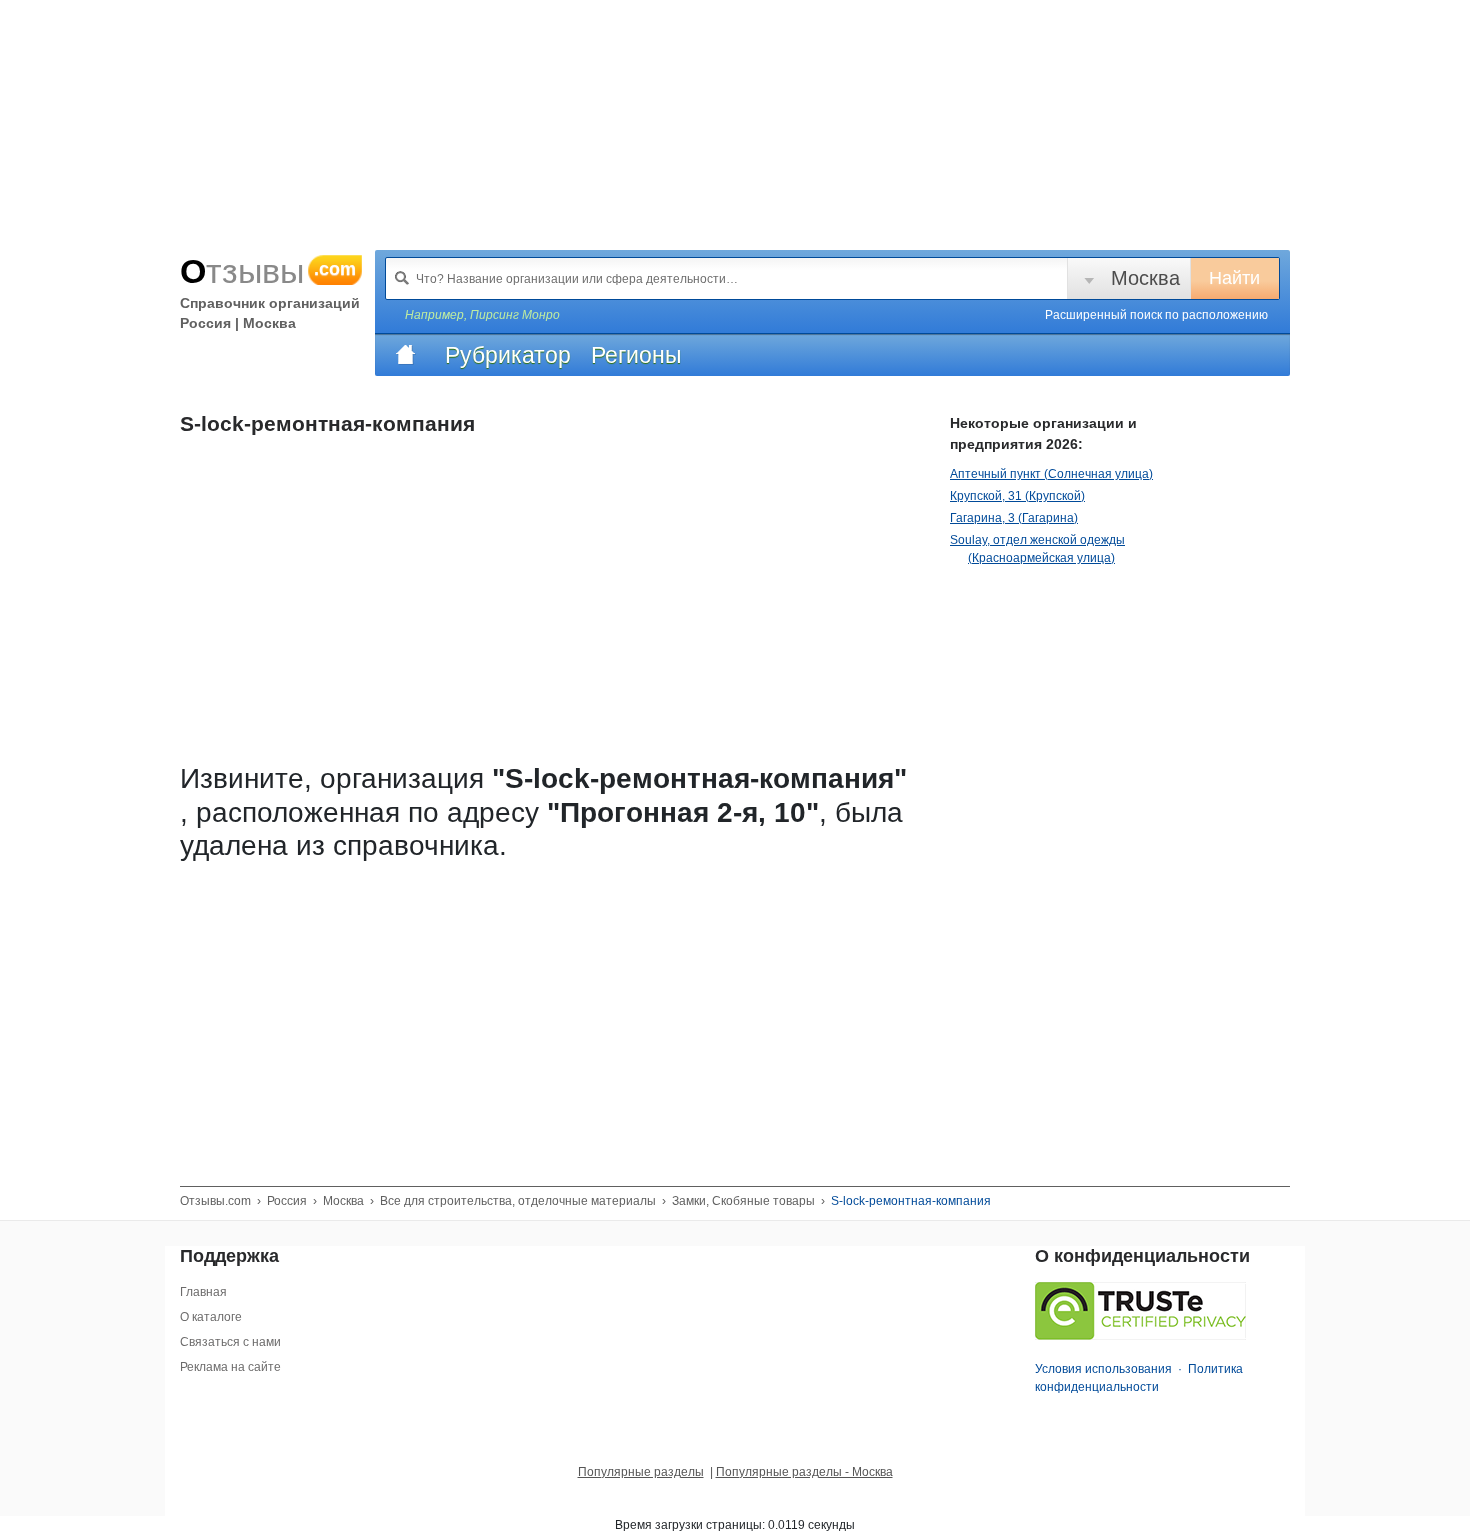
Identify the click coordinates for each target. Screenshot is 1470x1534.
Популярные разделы (641, 1472)
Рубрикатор (508, 355)
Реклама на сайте (230, 1367)
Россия (287, 1201)
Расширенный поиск (1156, 315)
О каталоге (211, 1317)
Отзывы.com (215, 1201)
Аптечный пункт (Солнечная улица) (1051, 474)
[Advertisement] (550, 1011)
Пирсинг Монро (515, 315)
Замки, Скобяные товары (743, 1201)
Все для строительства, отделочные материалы (518, 1201)
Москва (1145, 278)
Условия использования (1103, 1369)
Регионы (636, 355)
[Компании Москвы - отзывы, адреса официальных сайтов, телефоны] (405, 355)
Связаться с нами (230, 1342)
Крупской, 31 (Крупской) (1017, 496)
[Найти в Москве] (402, 278)
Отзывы (268, 271)
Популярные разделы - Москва (804, 1472)
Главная (203, 1292)
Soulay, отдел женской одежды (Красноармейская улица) (1037, 549)
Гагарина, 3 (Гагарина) (1014, 518)
